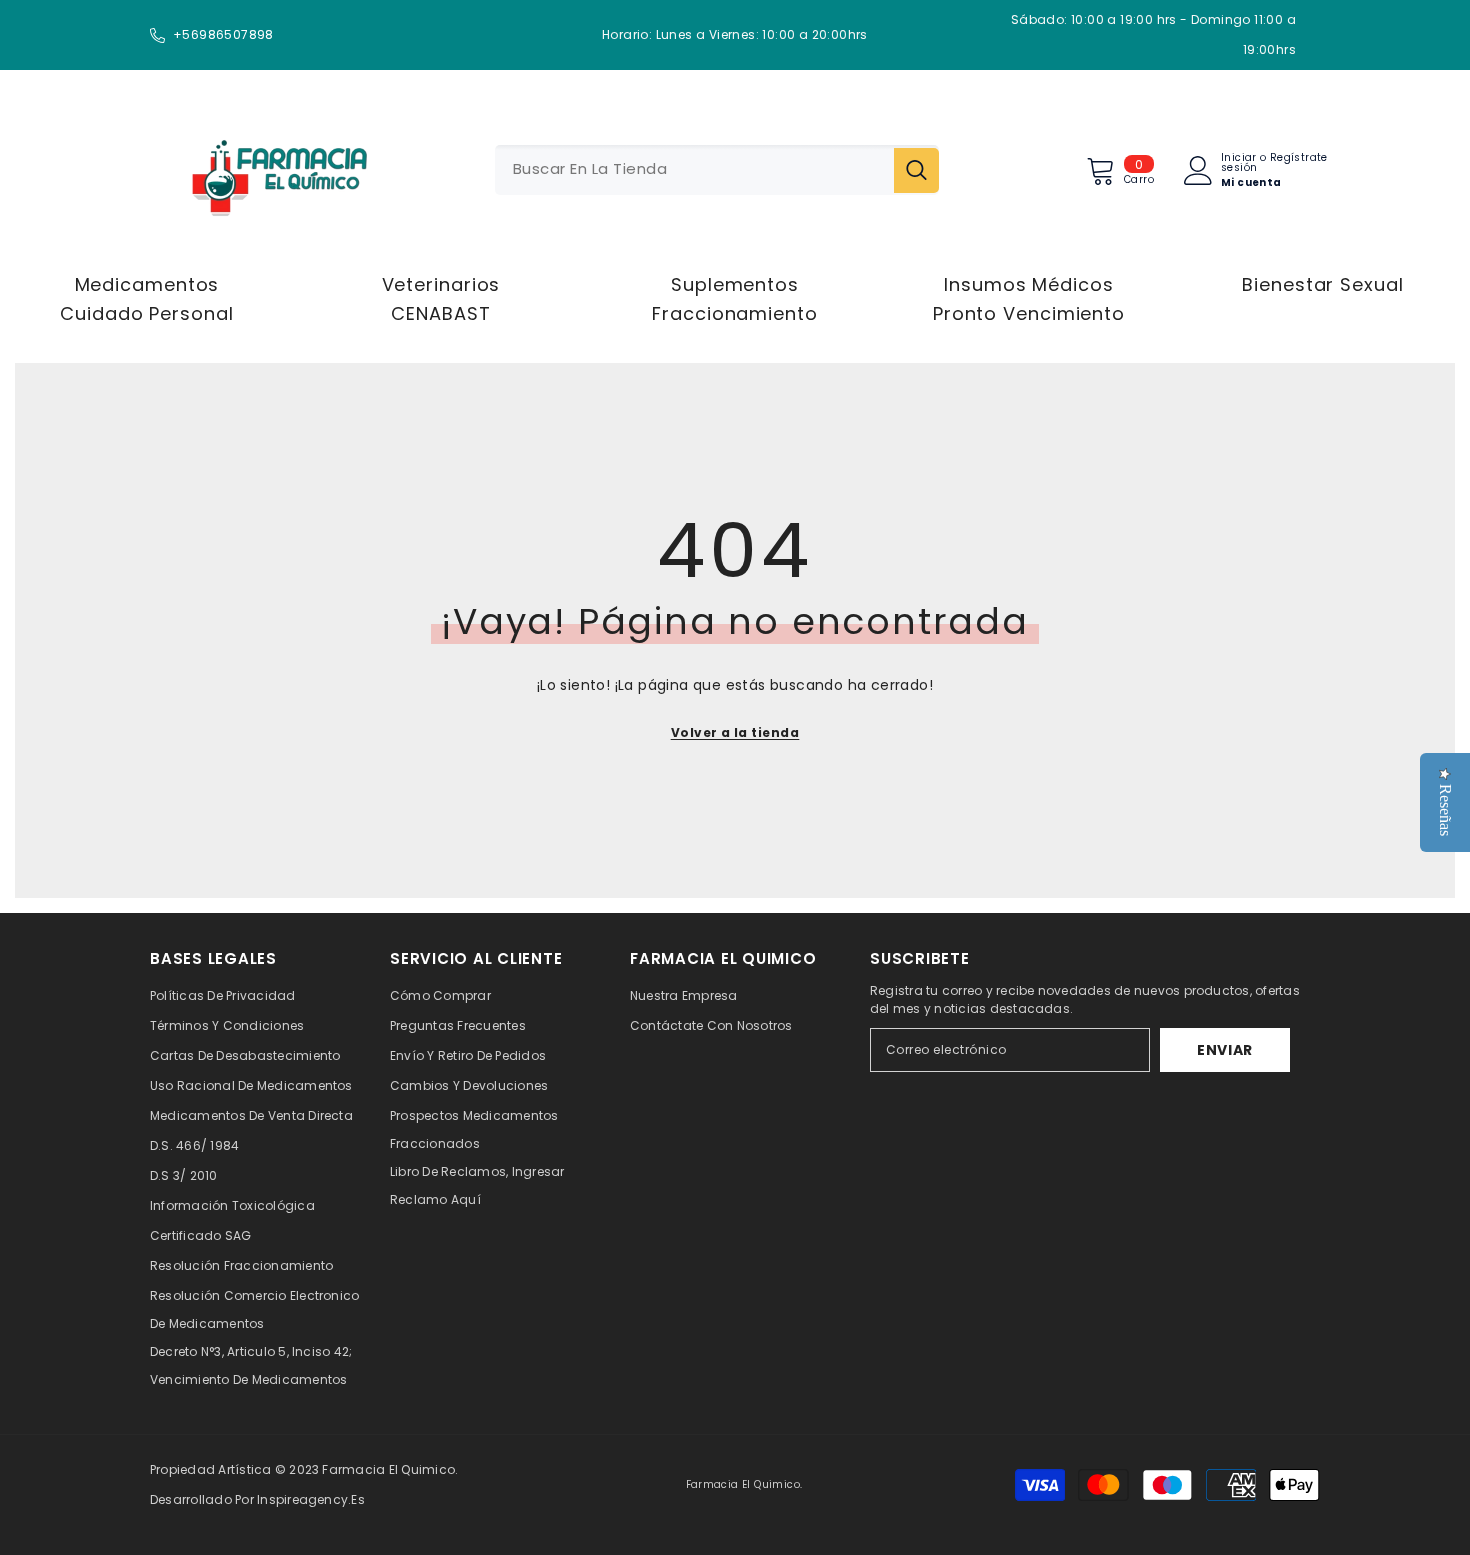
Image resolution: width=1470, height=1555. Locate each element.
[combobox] (694, 170)
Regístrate (1299, 159)
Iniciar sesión (1239, 163)
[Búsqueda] (717, 170)
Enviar (1225, 1050)
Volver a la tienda (735, 732)
